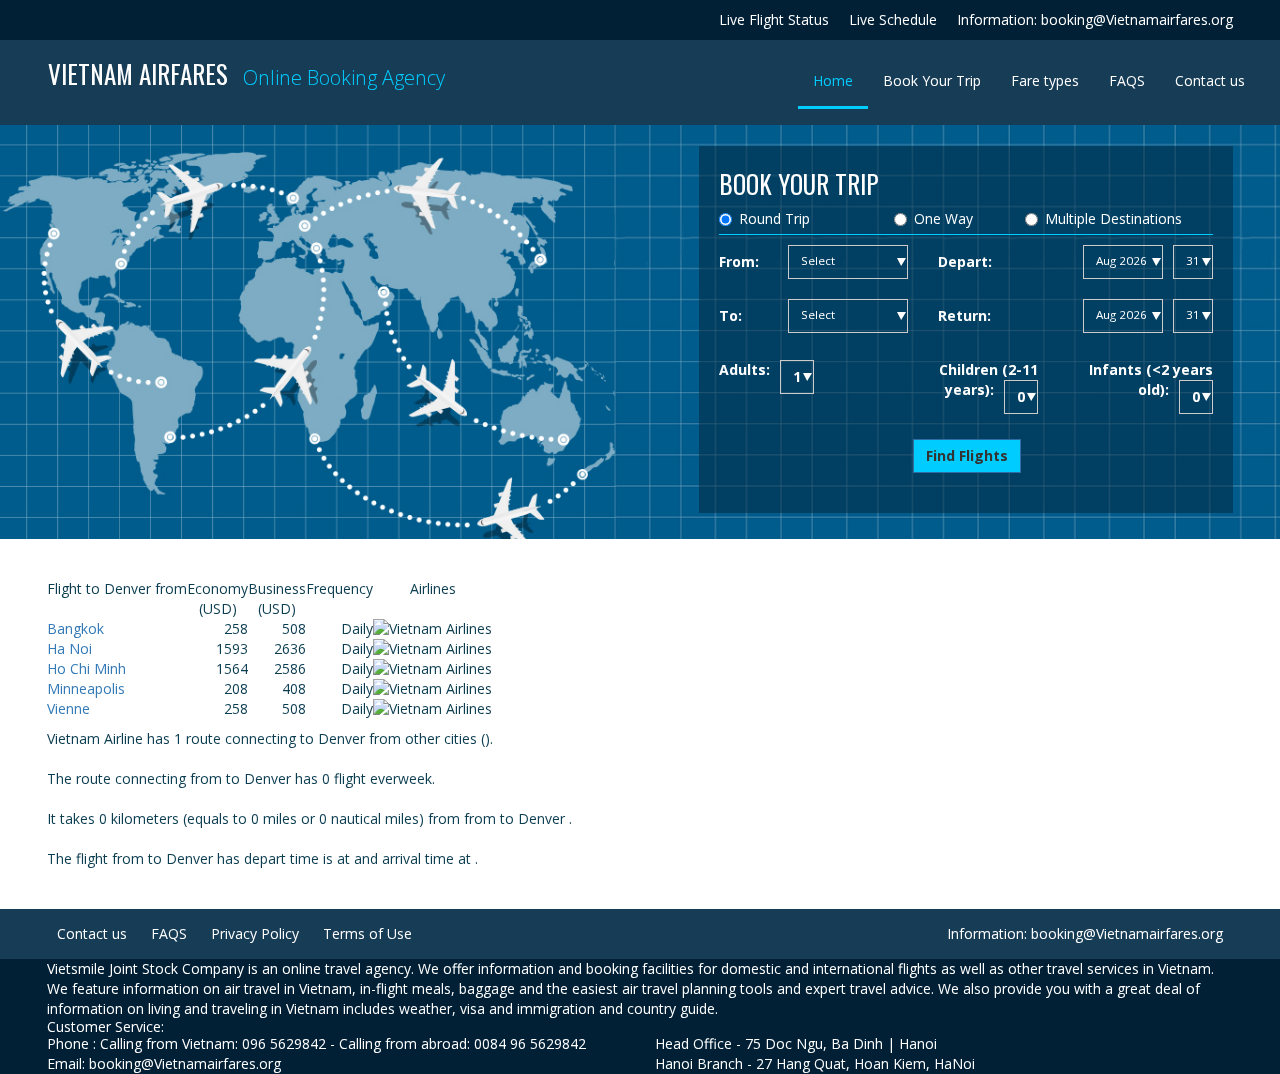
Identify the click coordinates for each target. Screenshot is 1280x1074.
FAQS (1127, 80)
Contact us (1210, 80)
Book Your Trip (932, 80)
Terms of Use (367, 933)
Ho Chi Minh (86, 668)
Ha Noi (69, 648)
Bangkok (75, 628)
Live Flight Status (774, 19)
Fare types (1045, 80)
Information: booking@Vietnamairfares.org (1095, 19)
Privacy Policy (255, 933)
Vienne (68, 708)
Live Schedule (893, 19)
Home (840, 80)
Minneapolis (86, 688)
